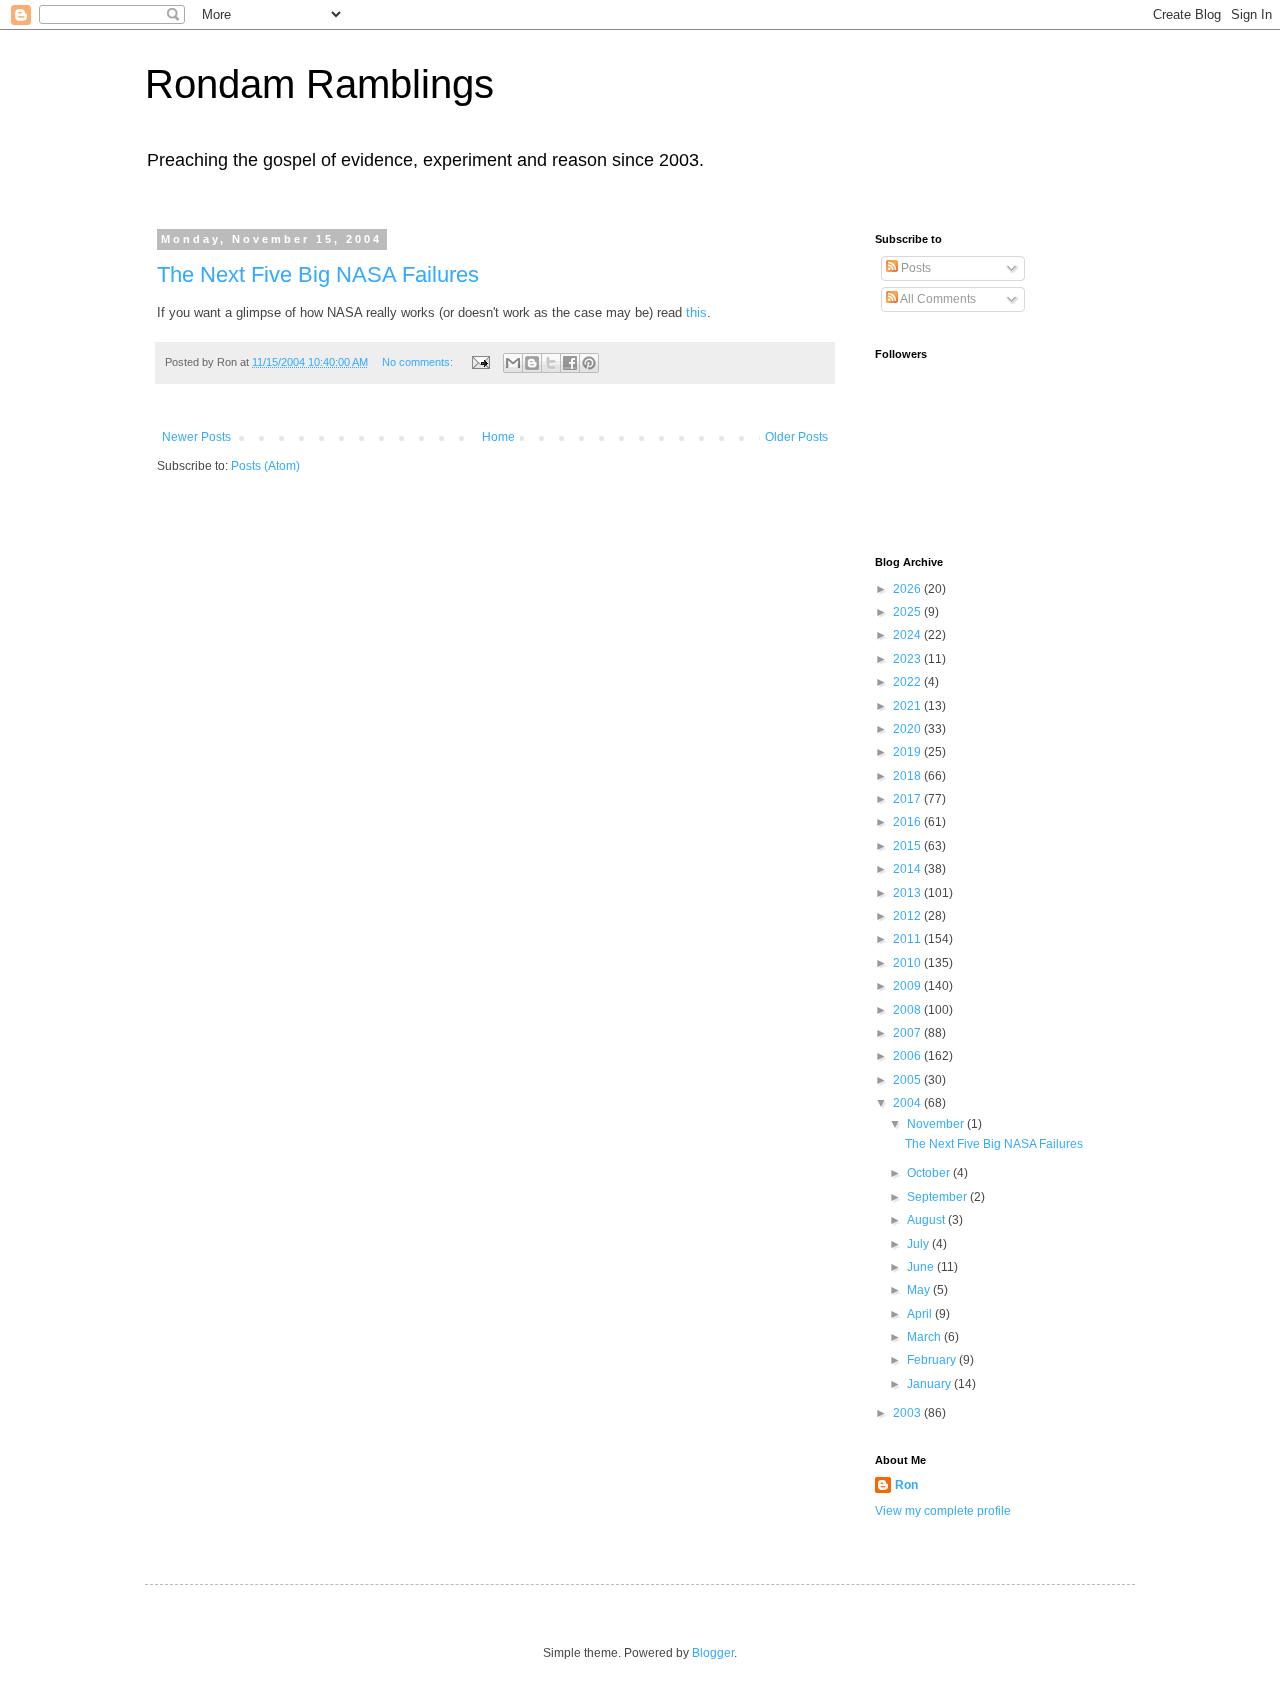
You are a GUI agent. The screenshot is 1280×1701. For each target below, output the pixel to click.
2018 (908, 776)
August (927, 1220)
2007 (908, 1033)
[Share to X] (551, 363)
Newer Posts (196, 437)
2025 (908, 612)
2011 (908, 939)
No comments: (419, 362)
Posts (914, 268)
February (933, 1360)
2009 (908, 986)
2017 (908, 799)
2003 (908, 1413)
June (922, 1267)
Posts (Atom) (265, 466)
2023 (908, 659)
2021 (908, 706)
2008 (908, 1010)
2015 (908, 846)
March (925, 1337)
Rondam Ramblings (319, 84)
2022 (908, 682)
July (919, 1244)
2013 (908, 893)
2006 (908, 1056)
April (921, 1314)
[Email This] (513, 363)
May (920, 1290)
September (938, 1197)
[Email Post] (480, 362)
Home (498, 437)
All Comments (937, 299)
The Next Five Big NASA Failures (318, 274)
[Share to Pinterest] (589, 363)
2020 (908, 729)
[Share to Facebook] (570, 363)
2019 (908, 752)
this (696, 312)
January (930, 1384)
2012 (908, 916)
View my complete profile (943, 1511)
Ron (906, 1485)
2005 (908, 1080)
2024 (908, 635)
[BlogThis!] (532, 363)
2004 (908, 1103)
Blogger (713, 1653)
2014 (908, 869)
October (930, 1173)
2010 (908, 963)
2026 (908, 589)
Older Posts (796, 437)
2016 (908, 822)
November (937, 1124)
